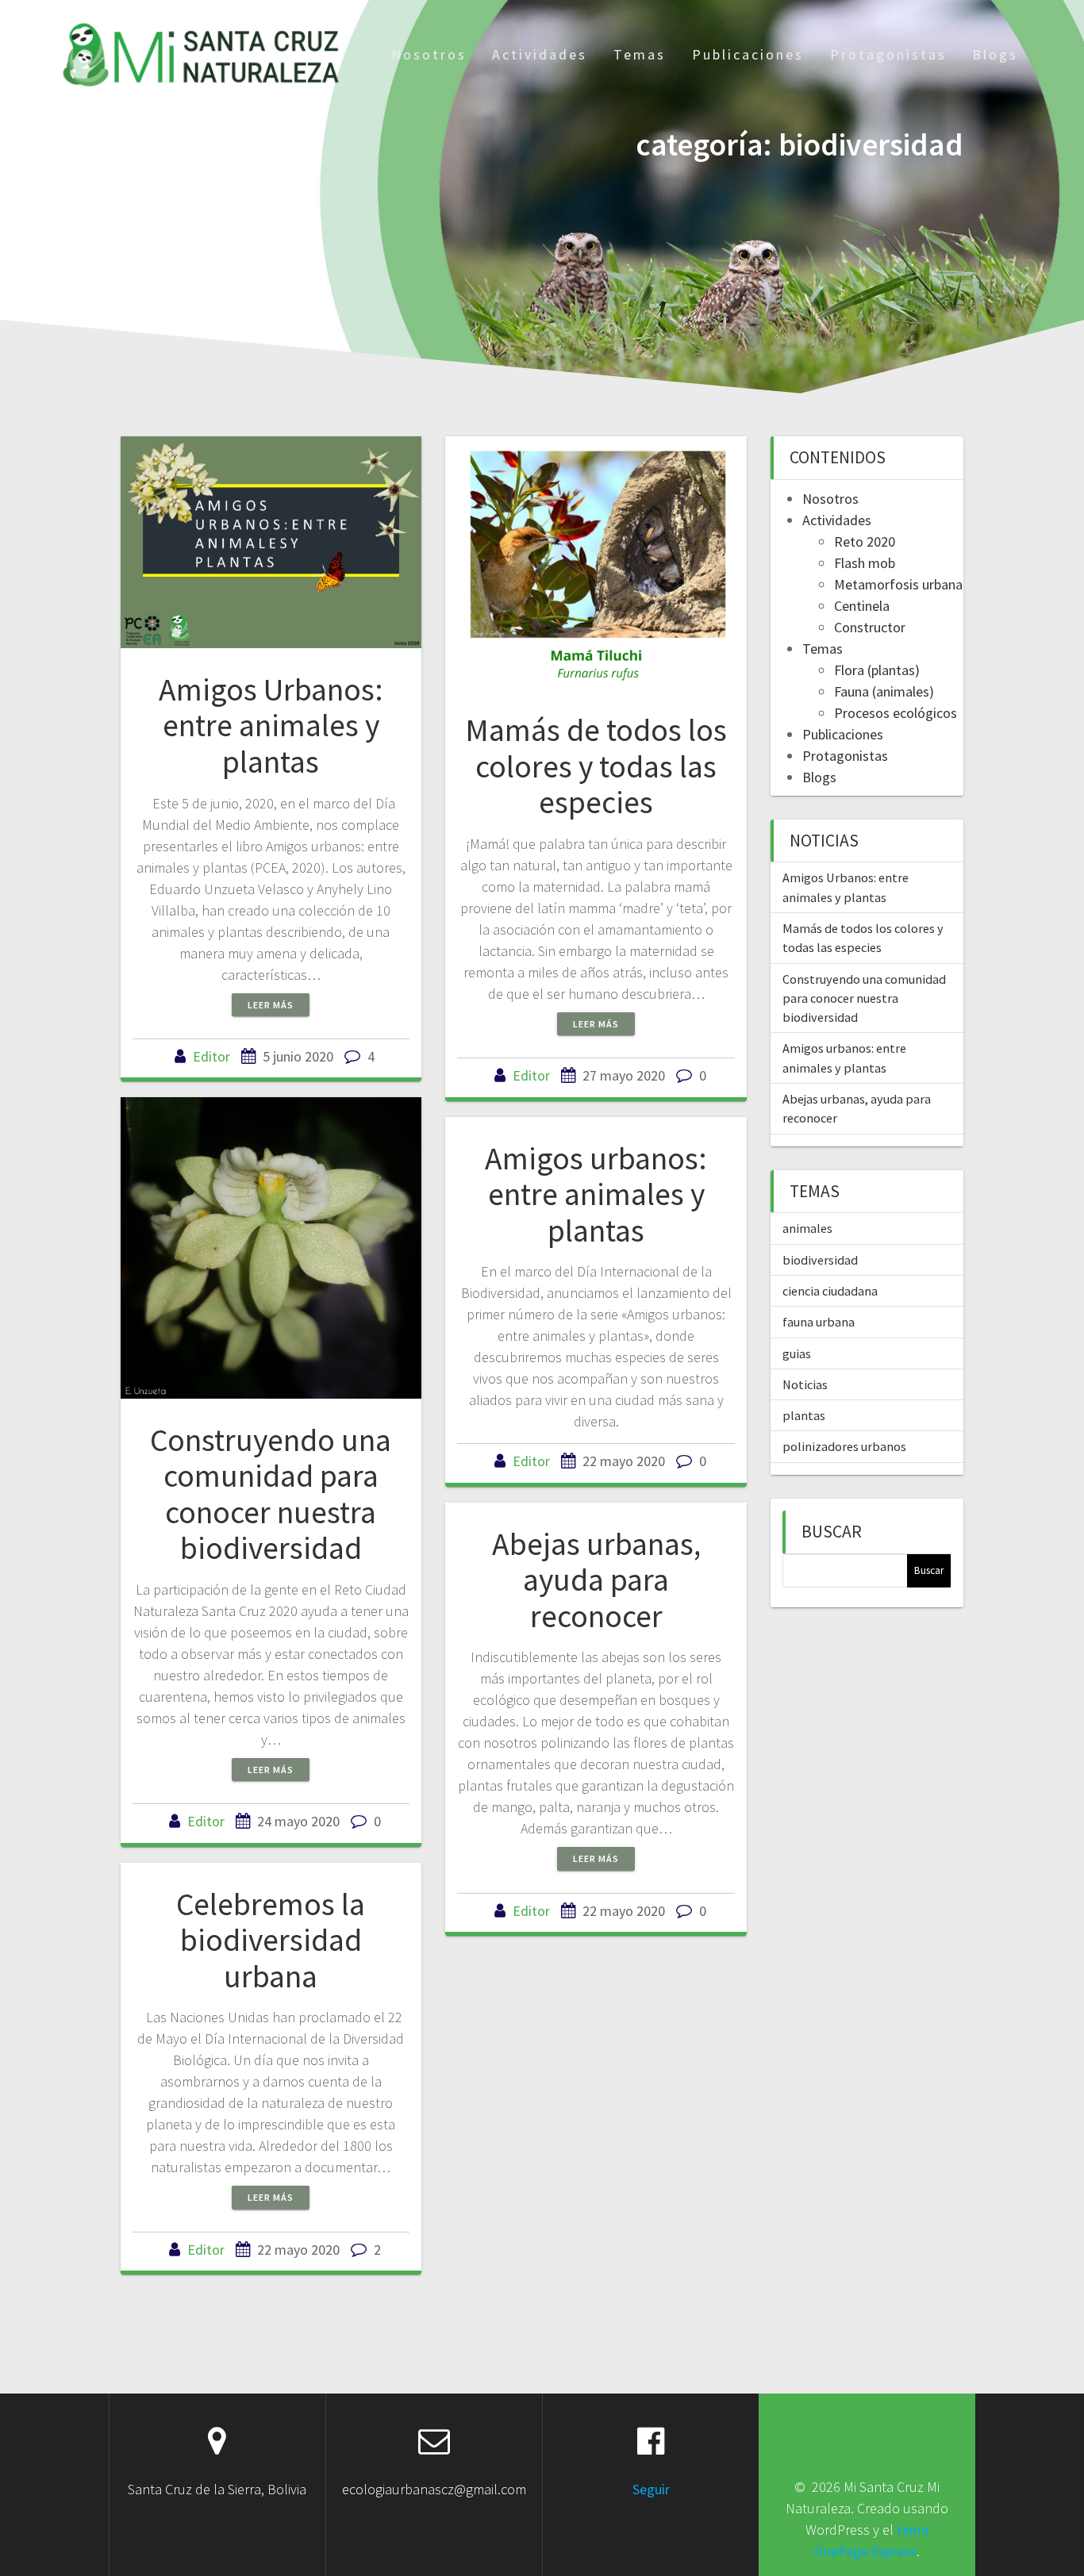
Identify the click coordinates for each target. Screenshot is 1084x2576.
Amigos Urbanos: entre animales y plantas (271, 726)
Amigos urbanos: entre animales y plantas (596, 1194)
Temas (640, 54)
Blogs (995, 54)
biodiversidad (820, 1260)
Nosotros (429, 54)
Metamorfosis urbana (898, 584)
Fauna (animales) (884, 691)
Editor (211, 1056)
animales (807, 1228)
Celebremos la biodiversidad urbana (271, 1940)
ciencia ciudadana (830, 1291)
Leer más (271, 1005)
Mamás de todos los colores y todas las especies (596, 766)
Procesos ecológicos (896, 713)
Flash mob (865, 563)
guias (797, 1353)
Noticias (805, 1384)
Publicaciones (748, 54)
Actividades (540, 54)
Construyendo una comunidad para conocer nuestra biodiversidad (271, 1494)
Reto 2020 (865, 541)
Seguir (651, 2489)
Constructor (870, 627)
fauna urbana (819, 1322)
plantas (804, 1415)
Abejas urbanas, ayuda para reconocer (596, 1580)
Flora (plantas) (877, 670)
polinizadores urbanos (844, 1446)
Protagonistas (888, 54)
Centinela (862, 606)
